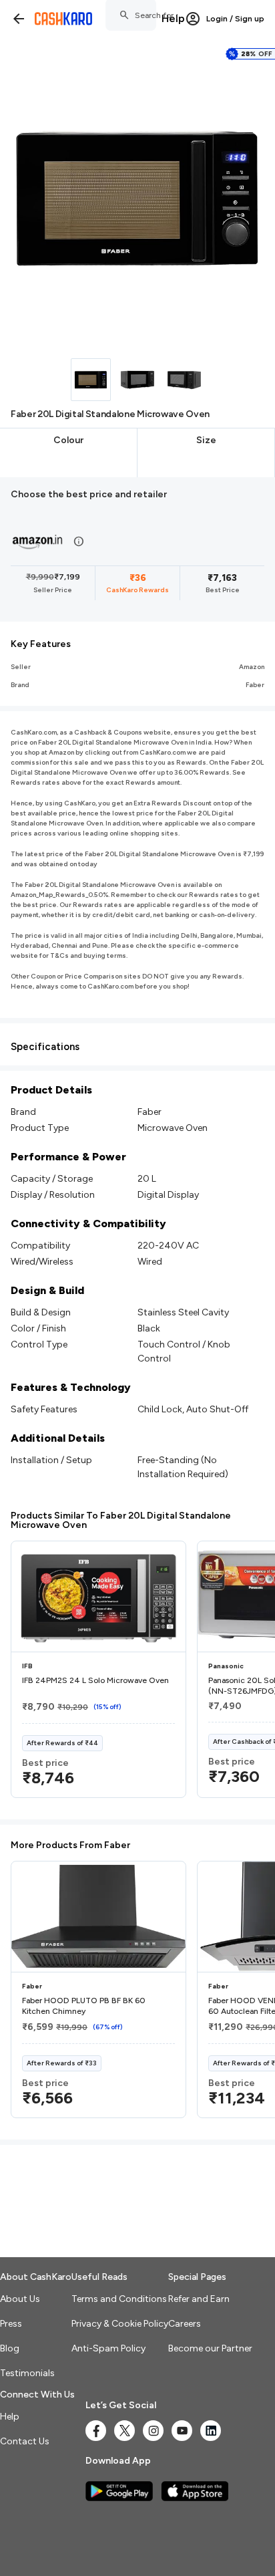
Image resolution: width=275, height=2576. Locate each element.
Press (11, 2324)
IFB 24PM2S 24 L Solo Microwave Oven (95, 1680)
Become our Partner (210, 2348)
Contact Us (25, 2441)
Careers (185, 2324)
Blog (10, 2348)
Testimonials (27, 2373)
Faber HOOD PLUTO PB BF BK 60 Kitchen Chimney (84, 2006)
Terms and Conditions (119, 2299)
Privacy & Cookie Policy (120, 2324)
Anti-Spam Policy (108, 2348)
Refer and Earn (199, 2299)
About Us (20, 2299)
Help (173, 18)
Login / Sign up (235, 19)
